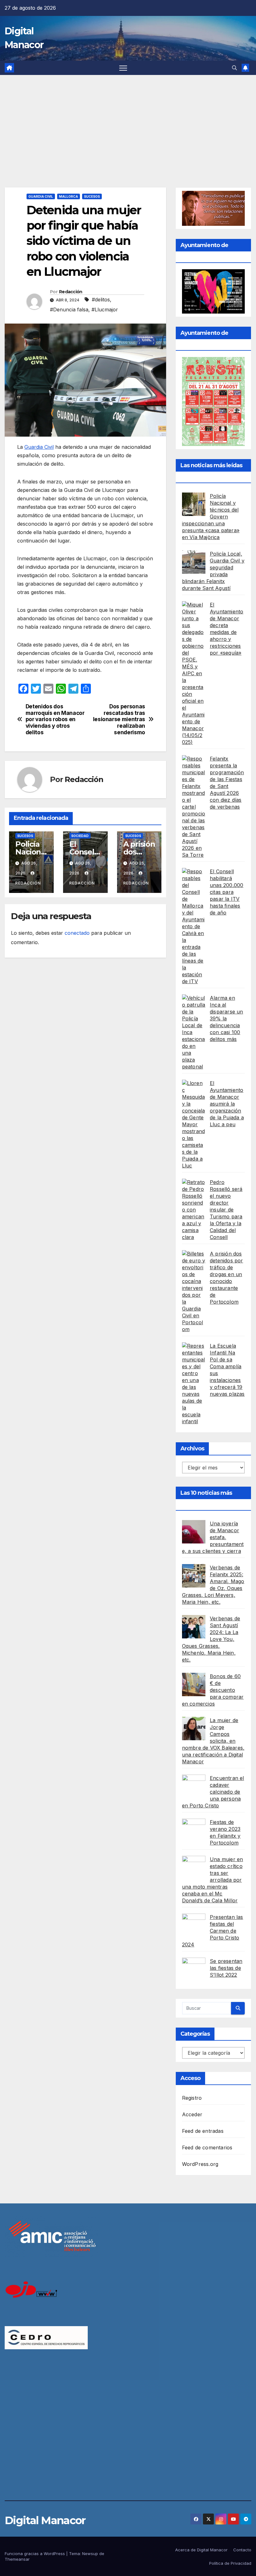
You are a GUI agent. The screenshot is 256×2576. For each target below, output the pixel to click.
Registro (192, 2098)
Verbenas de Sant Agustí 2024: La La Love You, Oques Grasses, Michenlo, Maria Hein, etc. (211, 1639)
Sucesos (92, 196)
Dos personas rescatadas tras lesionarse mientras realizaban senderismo (119, 719)
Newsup (90, 2554)
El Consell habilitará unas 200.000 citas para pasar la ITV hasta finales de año (226, 892)
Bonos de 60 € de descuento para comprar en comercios (213, 1690)
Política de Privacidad (230, 2563)
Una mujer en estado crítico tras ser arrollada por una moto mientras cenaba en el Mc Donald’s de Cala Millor (213, 1880)
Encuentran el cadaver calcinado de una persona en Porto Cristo (213, 1792)
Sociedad (80, 836)
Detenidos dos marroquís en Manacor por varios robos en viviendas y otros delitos (55, 719)
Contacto (242, 2550)
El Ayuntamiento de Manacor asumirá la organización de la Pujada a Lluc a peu (227, 1104)
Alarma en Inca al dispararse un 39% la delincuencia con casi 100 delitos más (226, 1018)
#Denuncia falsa (69, 310)
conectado (77, 933)
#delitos (101, 300)
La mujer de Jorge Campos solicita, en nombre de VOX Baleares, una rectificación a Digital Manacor (213, 1741)
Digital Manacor (45, 2520)
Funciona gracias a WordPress (35, 2554)
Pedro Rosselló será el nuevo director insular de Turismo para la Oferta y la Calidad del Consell (226, 1210)
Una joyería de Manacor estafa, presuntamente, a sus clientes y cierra (213, 1537)
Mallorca (69, 196)
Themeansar (17, 2559)
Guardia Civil (41, 196)
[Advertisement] (128, 122)
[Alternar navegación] (123, 68)
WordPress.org (200, 2164)
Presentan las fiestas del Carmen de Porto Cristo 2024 (213, 1931)
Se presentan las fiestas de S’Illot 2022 (226, 1968)
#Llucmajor (105, 310)
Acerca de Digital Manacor (201, 2550)
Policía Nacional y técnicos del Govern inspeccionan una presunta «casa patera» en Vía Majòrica (211, 517)
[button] (234, 68)
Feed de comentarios (207, 2147)
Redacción (71, 292)
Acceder (192, 2114)
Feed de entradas (203, 2131)
